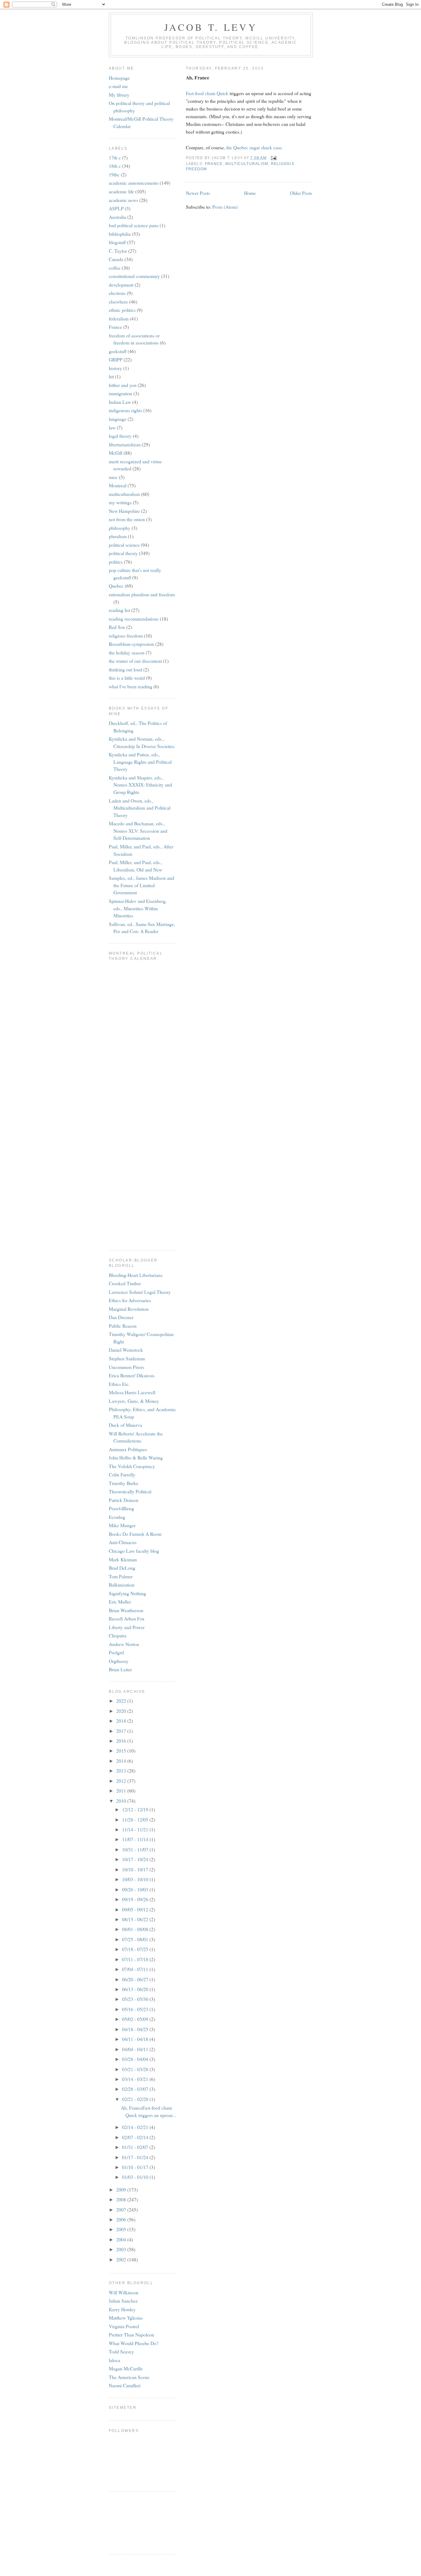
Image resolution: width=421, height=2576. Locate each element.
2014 (122, 1761)
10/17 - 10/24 (136, 1859)
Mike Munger (122, 1525)
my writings (120, 502)
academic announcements (134, 183)
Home (250, 193)
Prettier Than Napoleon (131, 2334)
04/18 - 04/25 (136, 2029)
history (115, 368)
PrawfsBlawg (121, 1508)
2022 (122, 1701)
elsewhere (118, 302)
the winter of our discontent (135, 661)
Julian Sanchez (123, 2301)
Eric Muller (120, 1602)
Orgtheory (119, 1661)
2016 (122, 1741)
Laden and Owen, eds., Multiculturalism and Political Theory (140, 808)
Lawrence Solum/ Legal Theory (140, 1292)
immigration (121, 393)
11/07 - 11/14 (136, 1839)
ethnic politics (122, 310)
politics (116, 562)
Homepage (119, 78)
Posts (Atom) (225, 207)
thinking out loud (125, 669)
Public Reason (123, 1326)
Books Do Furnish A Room (135, 1534)
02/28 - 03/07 (136, 2089)
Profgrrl (116, 1652)
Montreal (118, 485)
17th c (115, 157)
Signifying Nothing (127, 1593)
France (214, 164)
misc (113, 477)
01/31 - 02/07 (136, 2147)
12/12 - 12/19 (136, 1809)
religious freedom (126, 636)
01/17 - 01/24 (136, 2157)
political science (124, 545)
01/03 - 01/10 (136, 2177)
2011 (122, 1791)
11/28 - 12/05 (136, 1819)
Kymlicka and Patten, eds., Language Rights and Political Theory (140, 762)
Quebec (116, 586)
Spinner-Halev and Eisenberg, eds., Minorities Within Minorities (138, 908)
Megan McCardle (126, 2368)
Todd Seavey (121, 2351)
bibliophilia (120, 234)
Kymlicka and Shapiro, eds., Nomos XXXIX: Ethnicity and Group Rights (140, 785)
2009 (122, 2190)
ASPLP (116, 208)
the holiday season (127, 652)
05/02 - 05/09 (136, 2019)
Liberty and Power (127, 1627)
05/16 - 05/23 (136, 2009)
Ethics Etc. (119, 1384)
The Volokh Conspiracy (132, 1466)
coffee (115, 268)
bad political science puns (134, 225)
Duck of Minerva (125, 1425)
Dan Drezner (121, 1317)
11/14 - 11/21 (136, 1829)
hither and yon (123, 385)
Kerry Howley (122, 2309)
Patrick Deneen (124, 1500)
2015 (122, 1751)
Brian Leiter (120, 1669)
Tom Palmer (121, 1576)
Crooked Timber (125, 1283)
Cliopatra (118, 1635)
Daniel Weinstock (126, 1350)
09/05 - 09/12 (136, 1909)
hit (111, 376)
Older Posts (301, 193)
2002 (122, 2259)
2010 (122, 1801)
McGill (116, 453)
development (121, 285)
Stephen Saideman (127, 1358)
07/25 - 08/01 (136, 1939)
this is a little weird (127, 678)
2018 (122, 1721)
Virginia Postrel (124, 2326)
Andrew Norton (124, 1644)
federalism (119, 318)
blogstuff (117, 242)
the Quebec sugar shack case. (255, 147)
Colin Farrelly (122, 1474)
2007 (122, 2210)
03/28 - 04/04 (136, 2059)
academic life (121, 191)
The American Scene (129, 2377)
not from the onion (127, 519)
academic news (123, 200)
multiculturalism (247, 164)
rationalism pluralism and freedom (142, 594)
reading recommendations (134, 619)
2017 (122, 1731)
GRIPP (116, 359)
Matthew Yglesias (126, 2318)
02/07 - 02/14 (136, 2137)
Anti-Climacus (123, 1542)
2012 (122, 1781)
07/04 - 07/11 (136, 1969)
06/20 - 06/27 (136, 1979)
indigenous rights (125, 410)
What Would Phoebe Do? (134, 2343)
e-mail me (118, 86)
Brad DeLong (122, 1568)
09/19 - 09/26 (136, 1899)
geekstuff (118, 351)
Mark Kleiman (123, 1559)
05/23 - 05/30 (136, 1999)
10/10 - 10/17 (136, 1869)
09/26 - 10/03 (136, 1889)
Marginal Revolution (129, 1309)
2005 (122, 2229)
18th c (115, 166)
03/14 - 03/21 (136, 2079)
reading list (119, 610)
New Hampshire (124, 511)
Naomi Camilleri (125, 2385)
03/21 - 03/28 (136, 2069)
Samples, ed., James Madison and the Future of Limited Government (141, 885)
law (112, 427)
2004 (122, 2239)
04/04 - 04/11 (136, 2049)
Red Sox (117, 627)
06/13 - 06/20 (136, 1989)
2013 (122, 1771)
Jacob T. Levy (211, 27)
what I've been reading (131, 686)
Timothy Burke (124, 1483)
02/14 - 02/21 (136, 2127)
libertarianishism (125, 444)
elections (117, 293)
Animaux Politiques (128, 1449)
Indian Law (120, 402)
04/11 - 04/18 (136, 2039)
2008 (122, 2199)
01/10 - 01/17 (136, 2167)
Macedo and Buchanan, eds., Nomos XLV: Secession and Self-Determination (138, 831)
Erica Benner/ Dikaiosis (132, 1375)
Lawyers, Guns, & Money (134, 1401)
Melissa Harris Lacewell (132, 1392)
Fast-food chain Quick (207, 93)
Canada (116, 259)
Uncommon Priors (127, 1367)
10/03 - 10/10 (136, 1879)
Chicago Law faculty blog (134, 1551)
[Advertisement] (137, 2522)
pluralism (118, 536)
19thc (114, 174)
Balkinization (122, 1585)
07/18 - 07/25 (136, 1949)
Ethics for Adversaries (130, 1300)
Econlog (117, 1517)
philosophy (120, 528)
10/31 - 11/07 (136, 1849)
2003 (122, 2249)
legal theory (120, 436)
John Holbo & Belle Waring (136, 1457)
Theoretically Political (130, 1491)
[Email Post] (273, 158)
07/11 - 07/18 (136, 1959)
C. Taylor (118, 251)
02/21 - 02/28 (136, 2099)
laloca (114, 2360)
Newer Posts (198, 193)
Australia (117, 217)
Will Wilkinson (124, 2292)
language (118, 419)
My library (119, 95)
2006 (122, 2219)
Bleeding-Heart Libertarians (136, 1275)
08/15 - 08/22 (136, 1919)
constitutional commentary (134, 276)
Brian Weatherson (126, 1610)
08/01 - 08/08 (136, 1929)
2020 (122, 1711)
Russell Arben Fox (127, 1618)
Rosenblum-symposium (131, 644)
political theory (123, 553)
